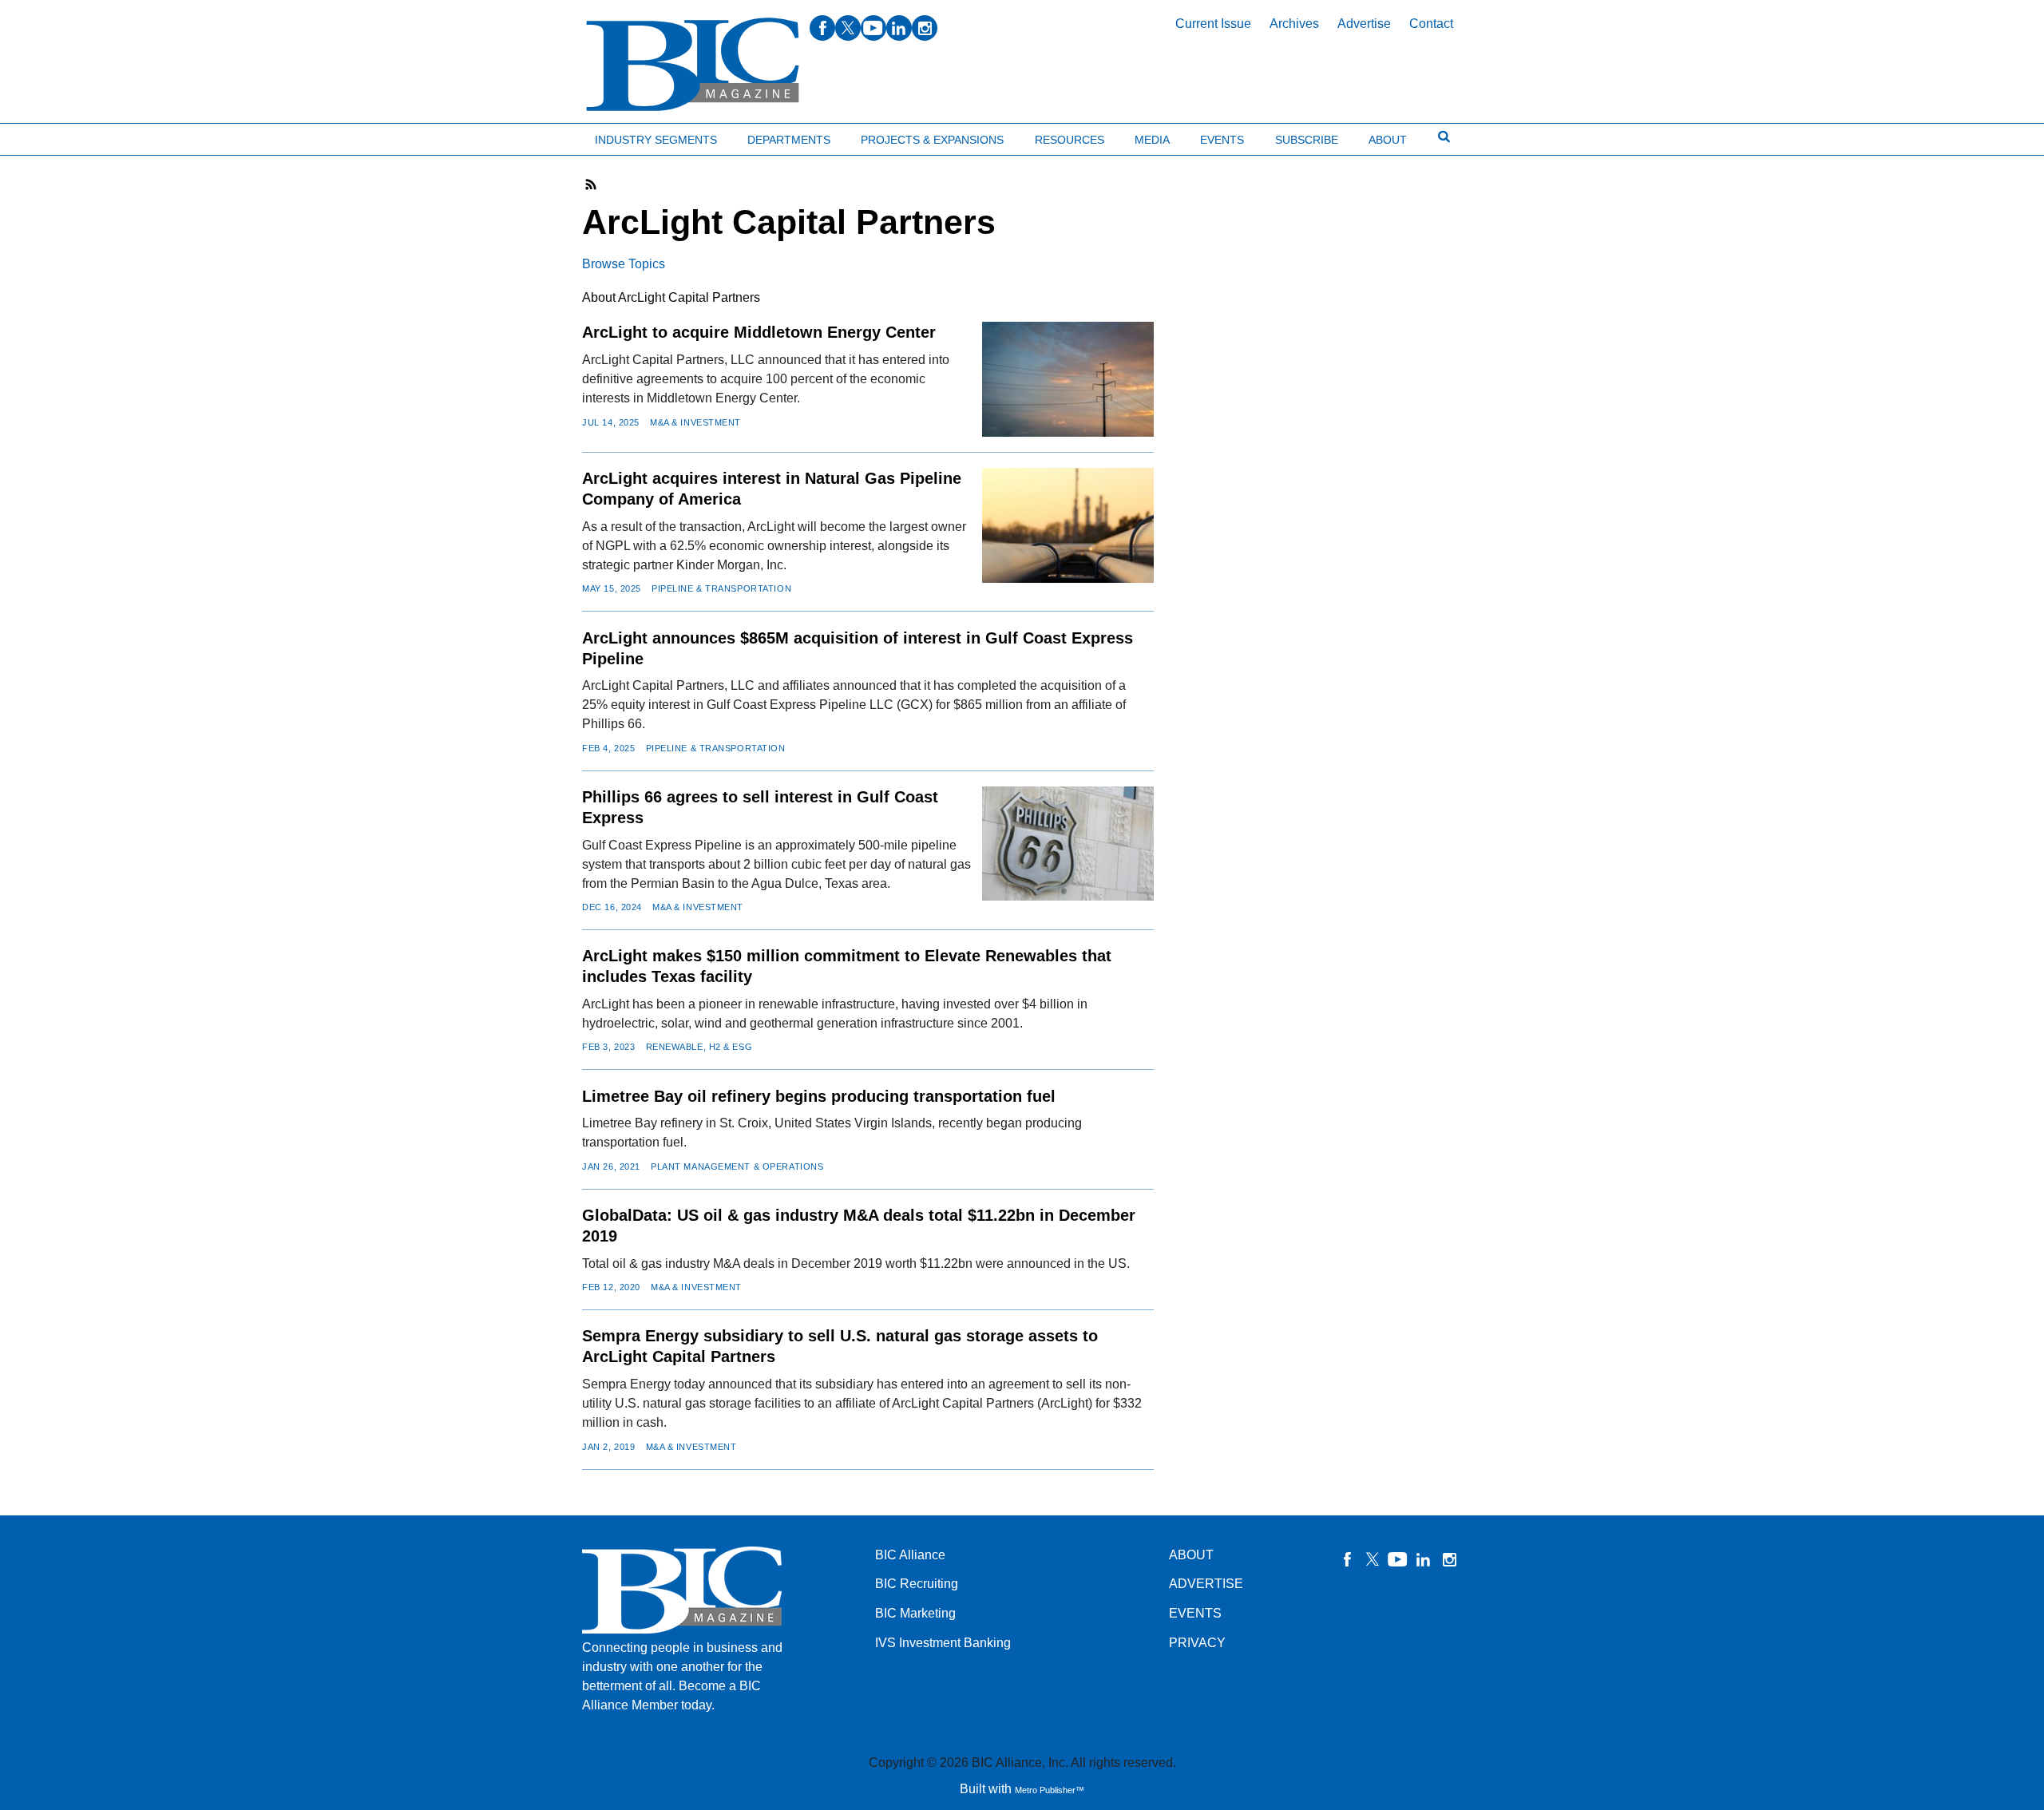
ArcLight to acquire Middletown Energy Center (759, 332)
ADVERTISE (1206, 1584)
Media (1152, 140)
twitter (848, 28)
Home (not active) (48, 136)
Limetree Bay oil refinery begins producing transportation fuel (819, 1096)
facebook (822, 28)
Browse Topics (624, 264)
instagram (925, 28)
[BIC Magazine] (693, 65)
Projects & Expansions (932, 140)
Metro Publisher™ (1050, 1790)
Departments (789, 140)
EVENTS (1195, 1613)
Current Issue (1213, 24)
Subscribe (1307, 140)
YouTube (1398, 1559)
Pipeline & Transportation (721, 588)
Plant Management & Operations (737, 1166)
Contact (1431, 24)
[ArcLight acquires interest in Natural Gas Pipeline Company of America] (1068, 525)
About (1388, 140)
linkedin (899, 28)
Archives (1294, 24)
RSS (592, 184)
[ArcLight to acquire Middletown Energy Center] (1068, 379)
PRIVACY (1197, 1643)
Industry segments (656, 140)
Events (1222, 140)
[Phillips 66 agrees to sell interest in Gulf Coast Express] (1068, 844)
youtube (873, 28)
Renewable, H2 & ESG (699, 1047)
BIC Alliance (910, 1555)
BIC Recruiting (917, 1584)
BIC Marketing (915, 1613)
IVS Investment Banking (943, 1643)
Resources (1070, 140)
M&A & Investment (695, 422)
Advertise (1364, 24)
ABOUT (1191, 1555)
